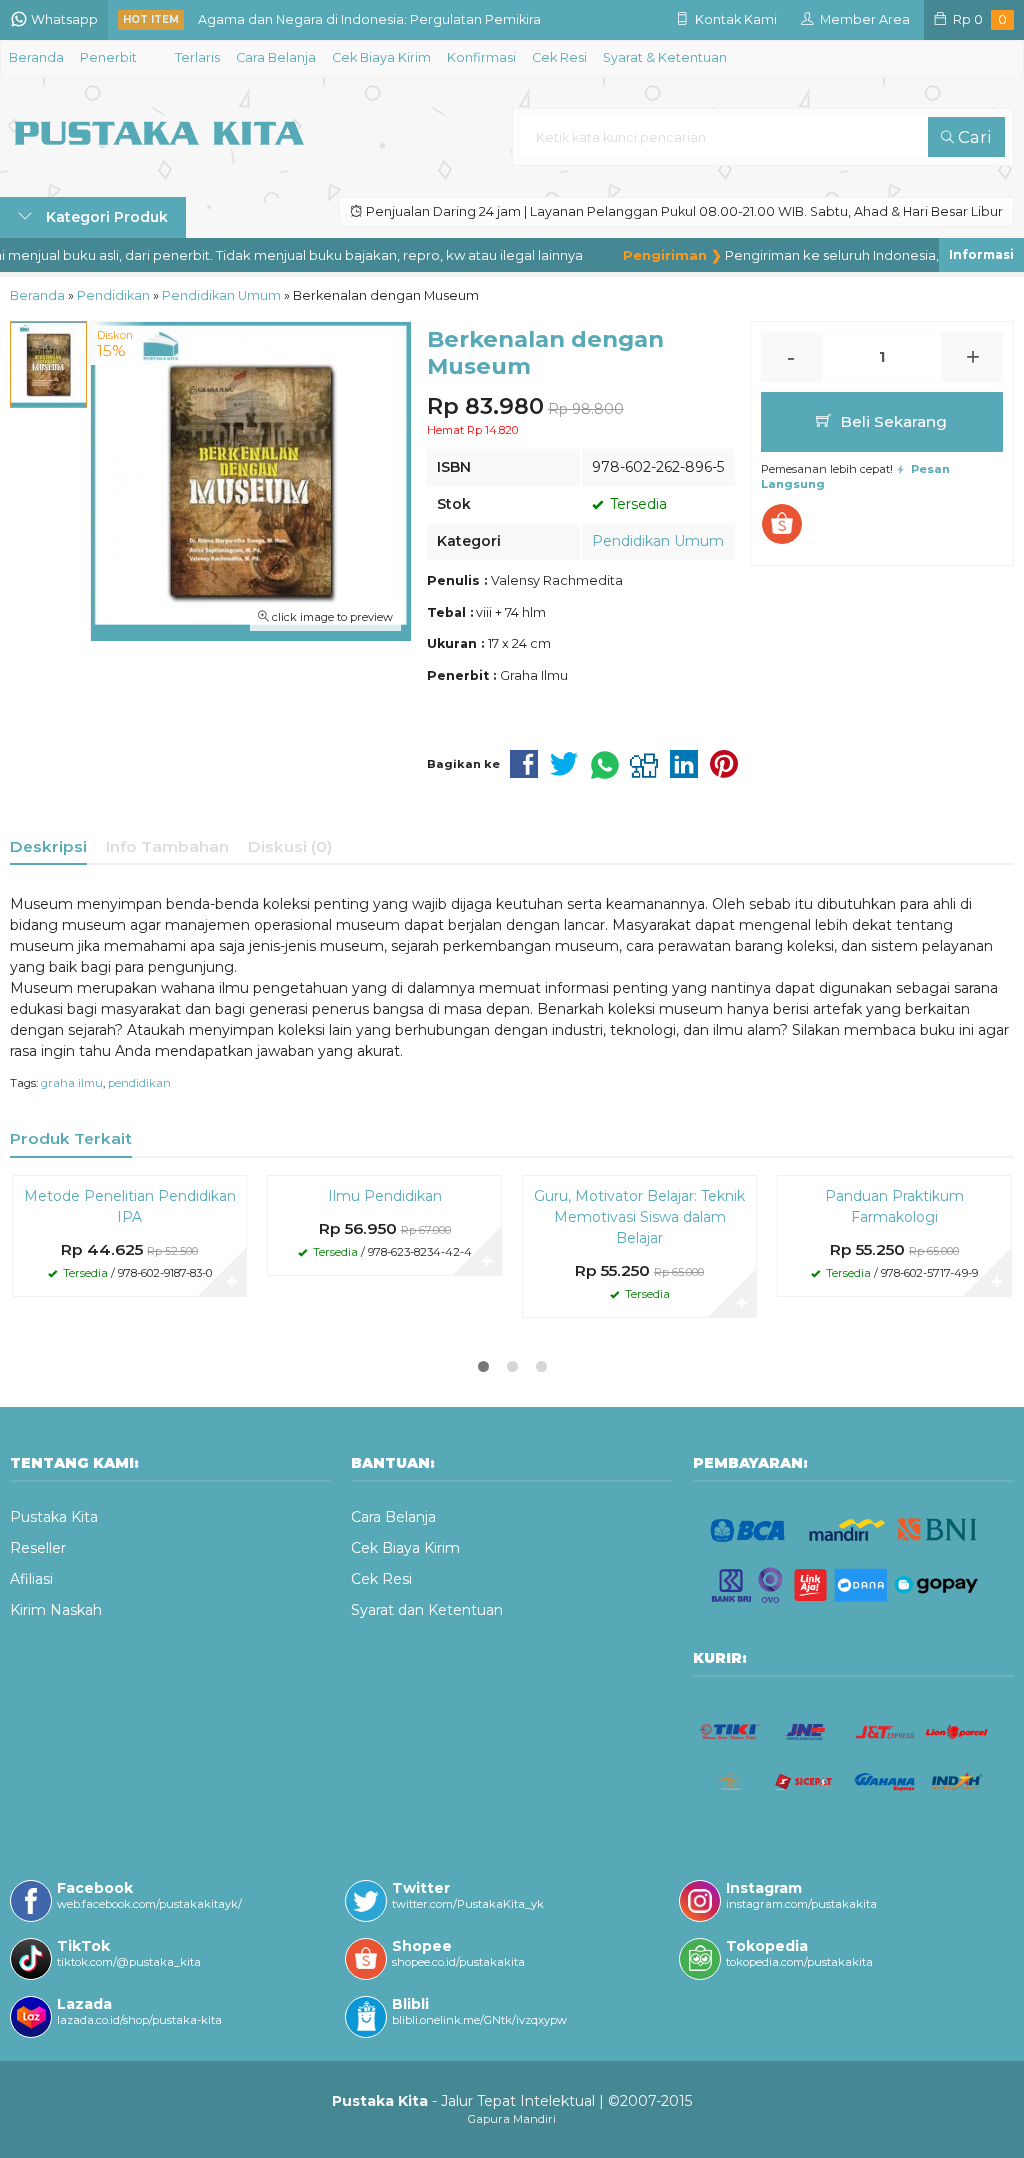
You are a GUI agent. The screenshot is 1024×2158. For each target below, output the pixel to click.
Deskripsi (48, 846)
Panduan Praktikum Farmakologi (894, 1206)
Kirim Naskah (56, 1610)
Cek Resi (559, 57)
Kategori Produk (105, 217)
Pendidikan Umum (658, 541)
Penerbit (108, 57)
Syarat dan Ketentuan (427, 1610)
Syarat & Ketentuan (665, 57)
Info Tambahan (167, 846)
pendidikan (139, 1083)
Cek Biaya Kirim (381, 57)
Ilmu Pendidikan (385, 1196)
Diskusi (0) (290, 846)
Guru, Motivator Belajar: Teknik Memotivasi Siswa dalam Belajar (639, 1217)
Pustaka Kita (54, 1517)
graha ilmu (72, 1083)
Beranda (36, 57)
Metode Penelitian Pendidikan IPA (130, 1206)
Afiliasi (31, 1579)
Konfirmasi (481, 57)
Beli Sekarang (891, 421)
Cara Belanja (276, 57)
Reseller (38, 1548)
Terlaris (197, 57)
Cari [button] (972, 137)
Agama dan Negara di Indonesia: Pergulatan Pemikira (369, 19)
